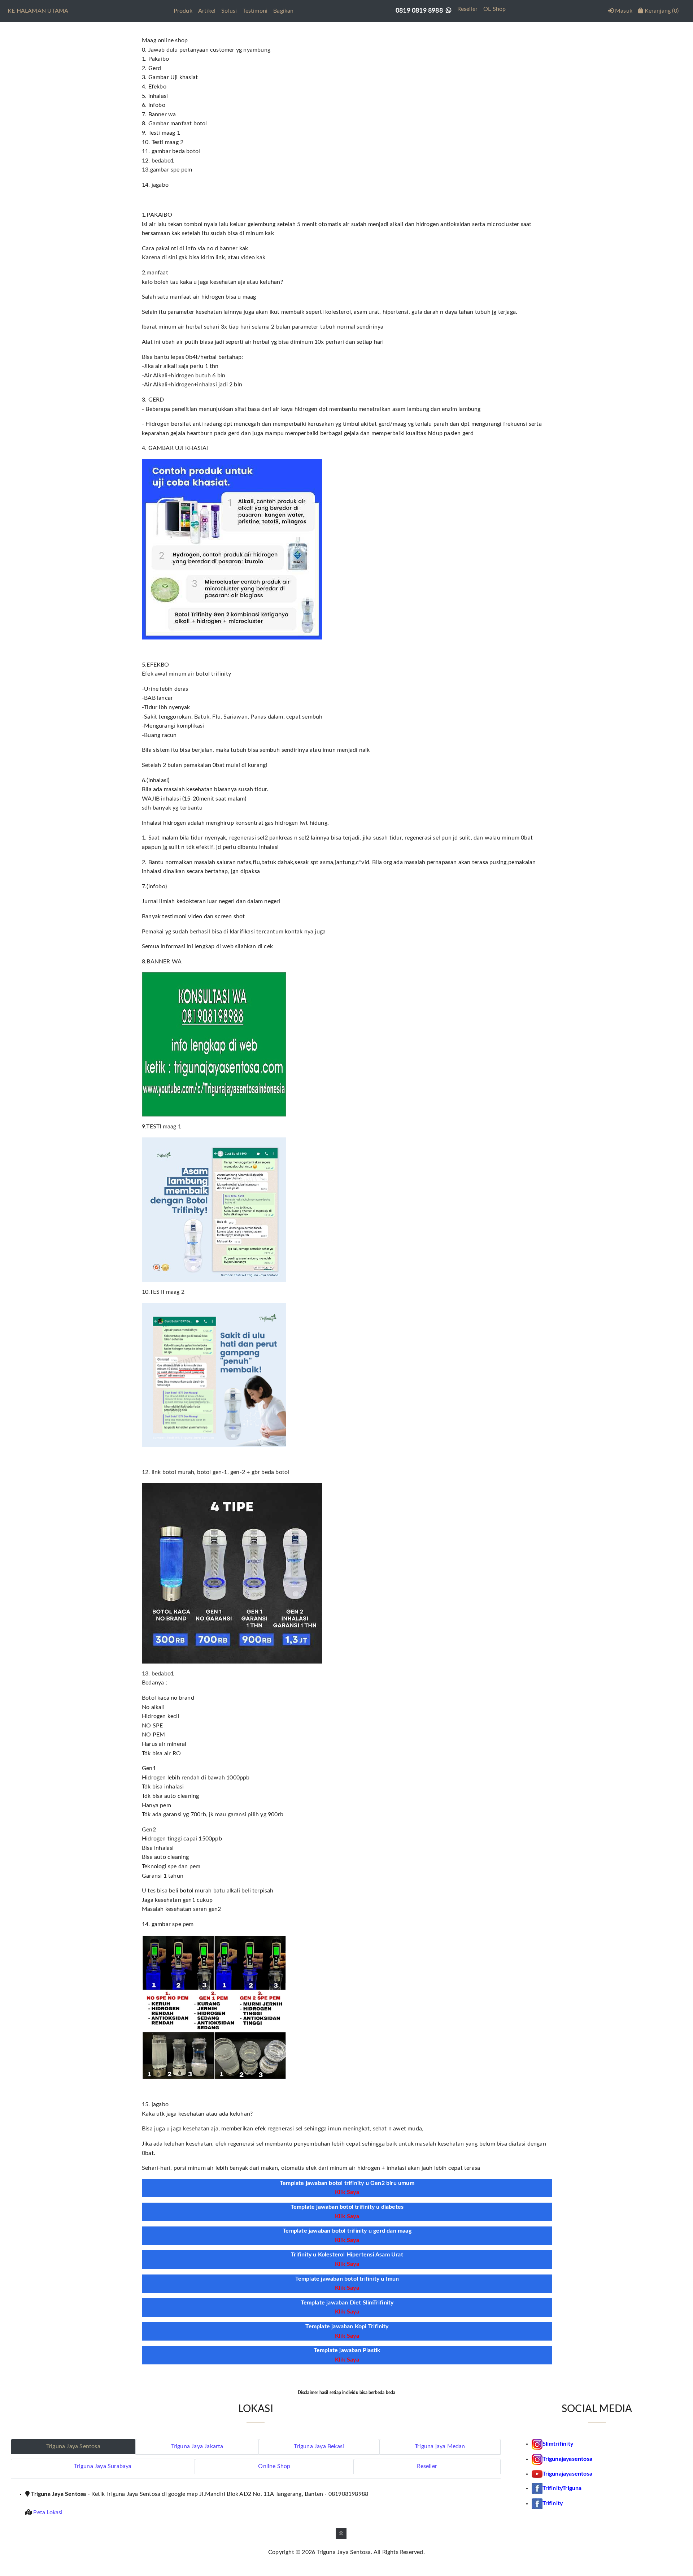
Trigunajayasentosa (568, 2459)
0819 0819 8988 (421, 11)
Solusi (229, 11)
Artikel (207, 11)
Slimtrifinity (558, 2444)
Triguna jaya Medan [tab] (440, 2446)
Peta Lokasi (48, 2512)
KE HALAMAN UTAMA (38, 11)
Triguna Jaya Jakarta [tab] (197, 2446)
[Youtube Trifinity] (537, 2474)
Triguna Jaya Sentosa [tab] (73, 2446)
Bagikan (283, 11)
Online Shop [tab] (274, 2466)
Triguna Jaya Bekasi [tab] (319, 2446)
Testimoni (255, 11)
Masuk (623, 11)
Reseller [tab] (427, 2466)
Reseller (467, 9)
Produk (183, 11)
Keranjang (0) (661, 11)
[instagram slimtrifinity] (537, 2444)
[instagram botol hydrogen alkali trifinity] (537, 2459)
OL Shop (494, 9)
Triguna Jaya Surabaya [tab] (103, 2466)
